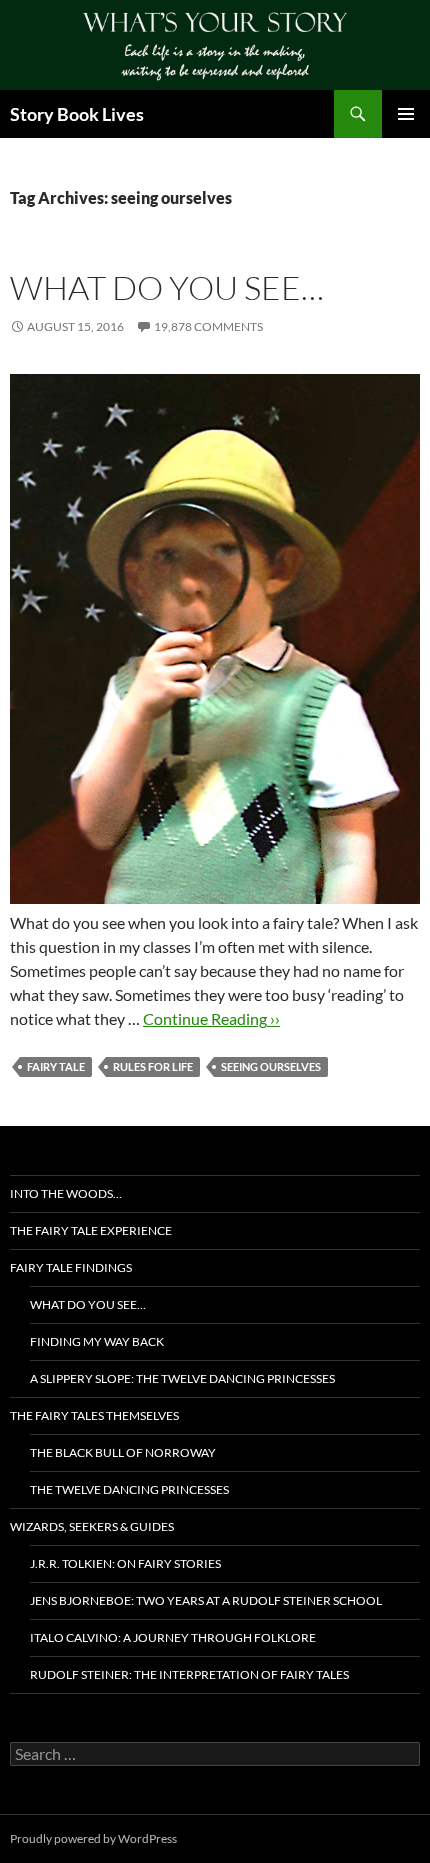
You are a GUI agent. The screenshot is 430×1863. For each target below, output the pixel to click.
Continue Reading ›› (211, 1018)
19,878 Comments (208, 326)
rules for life (153, 1066)
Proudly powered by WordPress (93, 1838)
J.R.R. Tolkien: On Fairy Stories (125, 1563)
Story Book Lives (77, 114)
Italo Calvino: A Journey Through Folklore (173, 1637)
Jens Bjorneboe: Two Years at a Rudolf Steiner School (206, 1600)
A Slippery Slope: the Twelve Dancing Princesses (182, 1378)
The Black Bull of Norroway (123, 1452)
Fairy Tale (56, 1066)
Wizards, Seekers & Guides (92, 1526)
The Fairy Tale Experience (91, 1230)
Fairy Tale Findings (71, 1267)
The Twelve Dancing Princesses (129, 1489)
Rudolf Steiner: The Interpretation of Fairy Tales (189, 1674)
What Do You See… (167, 287)
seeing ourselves (271, 1066)
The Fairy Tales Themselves (94, 1415)
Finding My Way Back (97, 1341)
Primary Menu (406, 114)
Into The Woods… (66, 1193)
